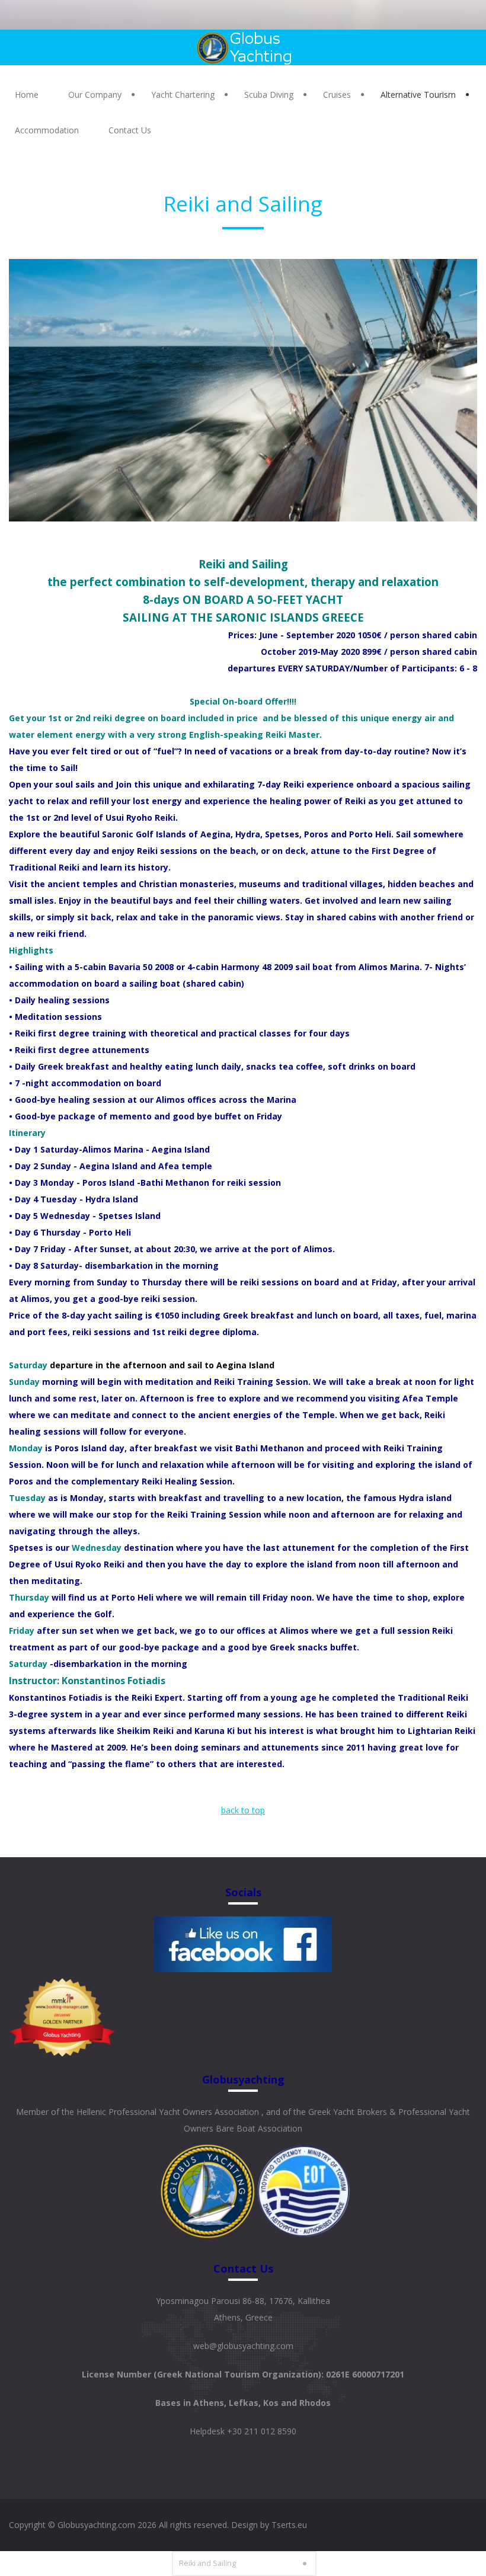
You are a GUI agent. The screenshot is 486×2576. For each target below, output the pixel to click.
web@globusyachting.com (243, 2346)
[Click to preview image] (243, 390)
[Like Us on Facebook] (243, 1943)
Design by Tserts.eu (269, 2525)
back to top (243, 1810)
